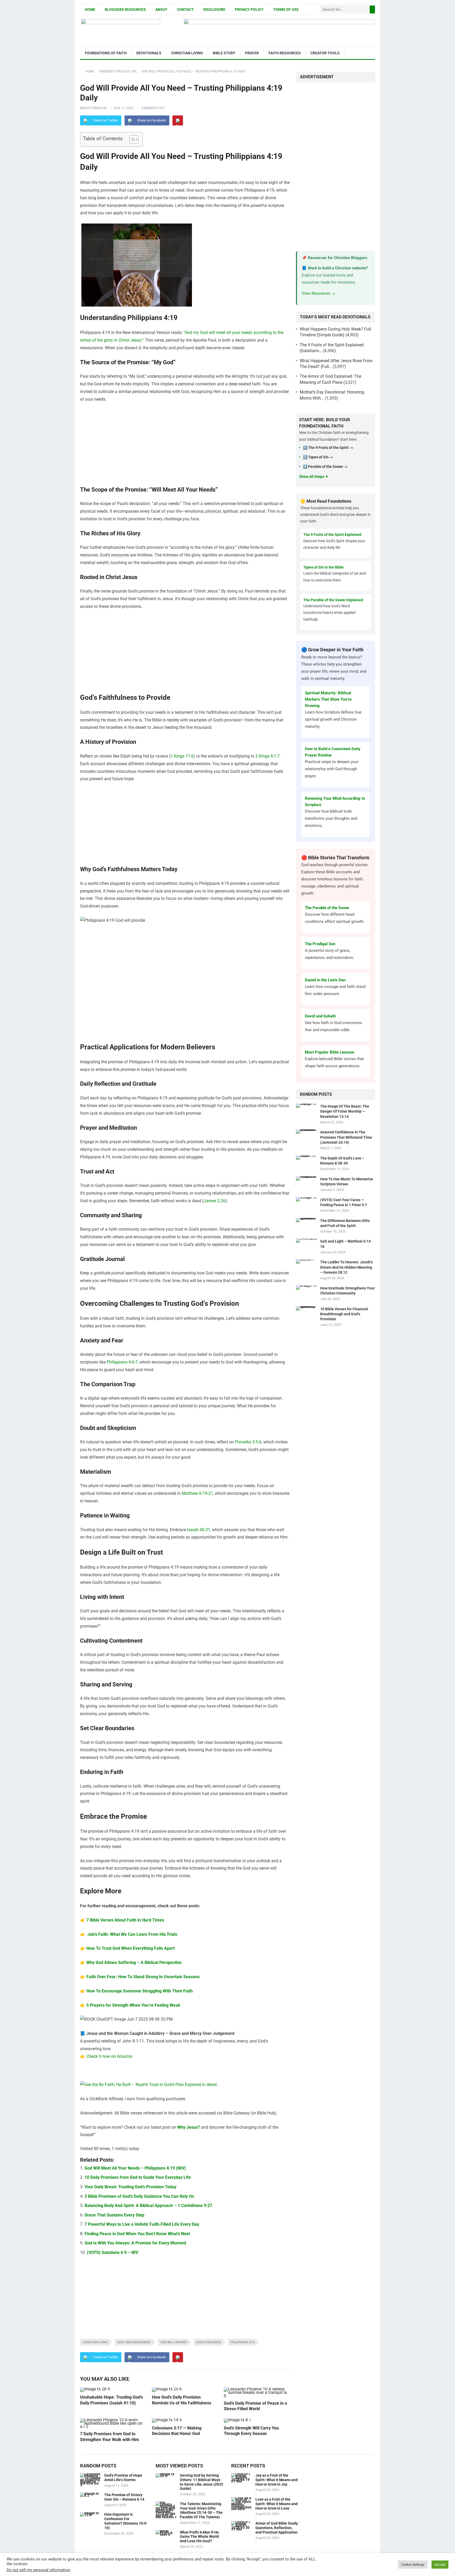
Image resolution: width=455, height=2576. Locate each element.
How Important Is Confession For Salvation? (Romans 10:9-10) (126, 2521)
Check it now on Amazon (109, 2056)
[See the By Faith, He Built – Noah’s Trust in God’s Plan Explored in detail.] (149, 2085)
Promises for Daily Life (118, 71)
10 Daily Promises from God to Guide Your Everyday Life (138, 2177)
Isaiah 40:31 (199, 1530)
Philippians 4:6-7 (122, 1362)
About (161, 9)
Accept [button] (440, 2565)
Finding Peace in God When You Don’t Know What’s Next (137, 2234)
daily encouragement (134, 2342)
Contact (185, 9)
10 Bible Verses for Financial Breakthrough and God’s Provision (344, 1314)
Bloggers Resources (125, 9)
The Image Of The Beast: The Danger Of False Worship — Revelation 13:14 (345, 1111)
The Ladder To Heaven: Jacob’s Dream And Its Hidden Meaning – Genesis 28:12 (346, 1267)
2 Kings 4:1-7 (268, 756)
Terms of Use (286, 9)
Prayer (252, 53)
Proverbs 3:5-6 (248, 1442)
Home (90, 9)
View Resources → (318, 293)
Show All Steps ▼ (314, 477)
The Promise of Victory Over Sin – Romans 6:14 (124, 2497)
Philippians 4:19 (243, 2342)
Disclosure (214, 9)
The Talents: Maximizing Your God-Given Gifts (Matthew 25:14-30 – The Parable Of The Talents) (201, 2510)
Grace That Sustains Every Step (114, 2215)
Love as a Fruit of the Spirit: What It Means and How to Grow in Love (276, 2504)
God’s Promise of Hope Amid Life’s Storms (123, 2478)
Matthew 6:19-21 (197, 1493)
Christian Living (187, 53)
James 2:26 (214, 1201)
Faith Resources (285, 53)
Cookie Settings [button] (413, 2565)
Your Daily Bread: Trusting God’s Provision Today (130, 2187)
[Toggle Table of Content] (131, 139)
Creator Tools (325, 53)
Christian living (95, 2342)
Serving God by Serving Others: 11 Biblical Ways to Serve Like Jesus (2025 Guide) (201, 2482)
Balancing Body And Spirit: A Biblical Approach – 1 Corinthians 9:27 (148, 2206)
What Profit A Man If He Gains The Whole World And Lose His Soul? (199, 2537)
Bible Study (224, 53)
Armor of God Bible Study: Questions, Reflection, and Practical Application (277, 2528)
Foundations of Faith (106, 53)
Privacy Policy (249, 9)
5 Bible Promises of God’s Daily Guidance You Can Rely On (139, 2196)
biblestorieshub (93, 108)
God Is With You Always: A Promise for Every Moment (135, 2243)
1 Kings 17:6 (182, 756)
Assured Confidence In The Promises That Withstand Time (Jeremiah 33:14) (346, 1137)
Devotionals (149, 53)
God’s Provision (209, 2342)
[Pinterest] (178, 120)
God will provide (174, 2342)
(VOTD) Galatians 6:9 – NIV (113, 2252)
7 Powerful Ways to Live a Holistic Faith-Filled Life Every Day (142, 2224)
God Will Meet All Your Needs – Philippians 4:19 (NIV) (135, 2168)
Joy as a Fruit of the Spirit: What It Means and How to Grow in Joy (276, 2480)
